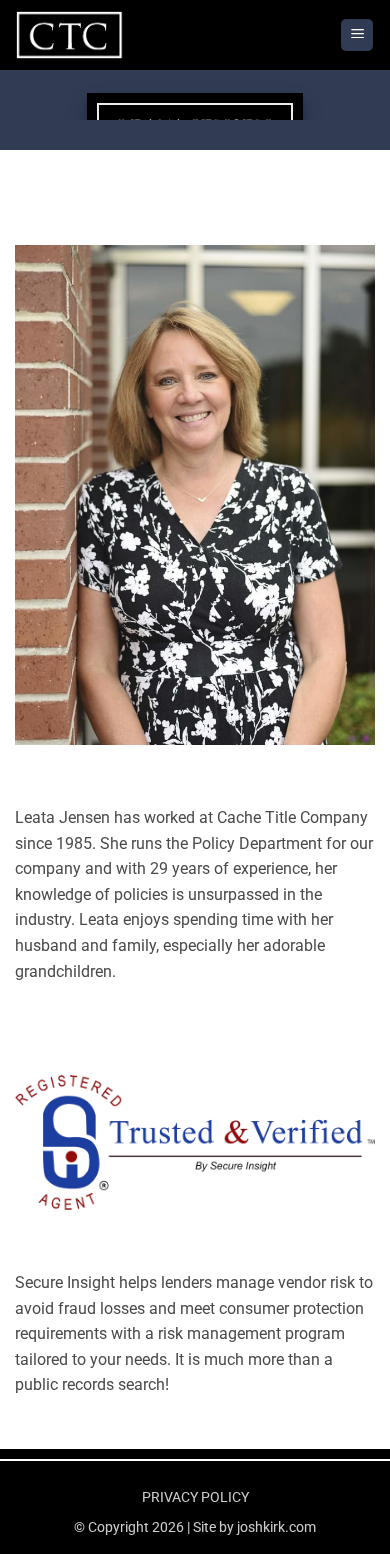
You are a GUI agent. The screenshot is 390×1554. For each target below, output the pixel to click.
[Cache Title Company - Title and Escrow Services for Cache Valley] (115, 35)
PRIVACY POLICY (195, 1497)
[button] (357, 35)
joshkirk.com (276, 1527)
